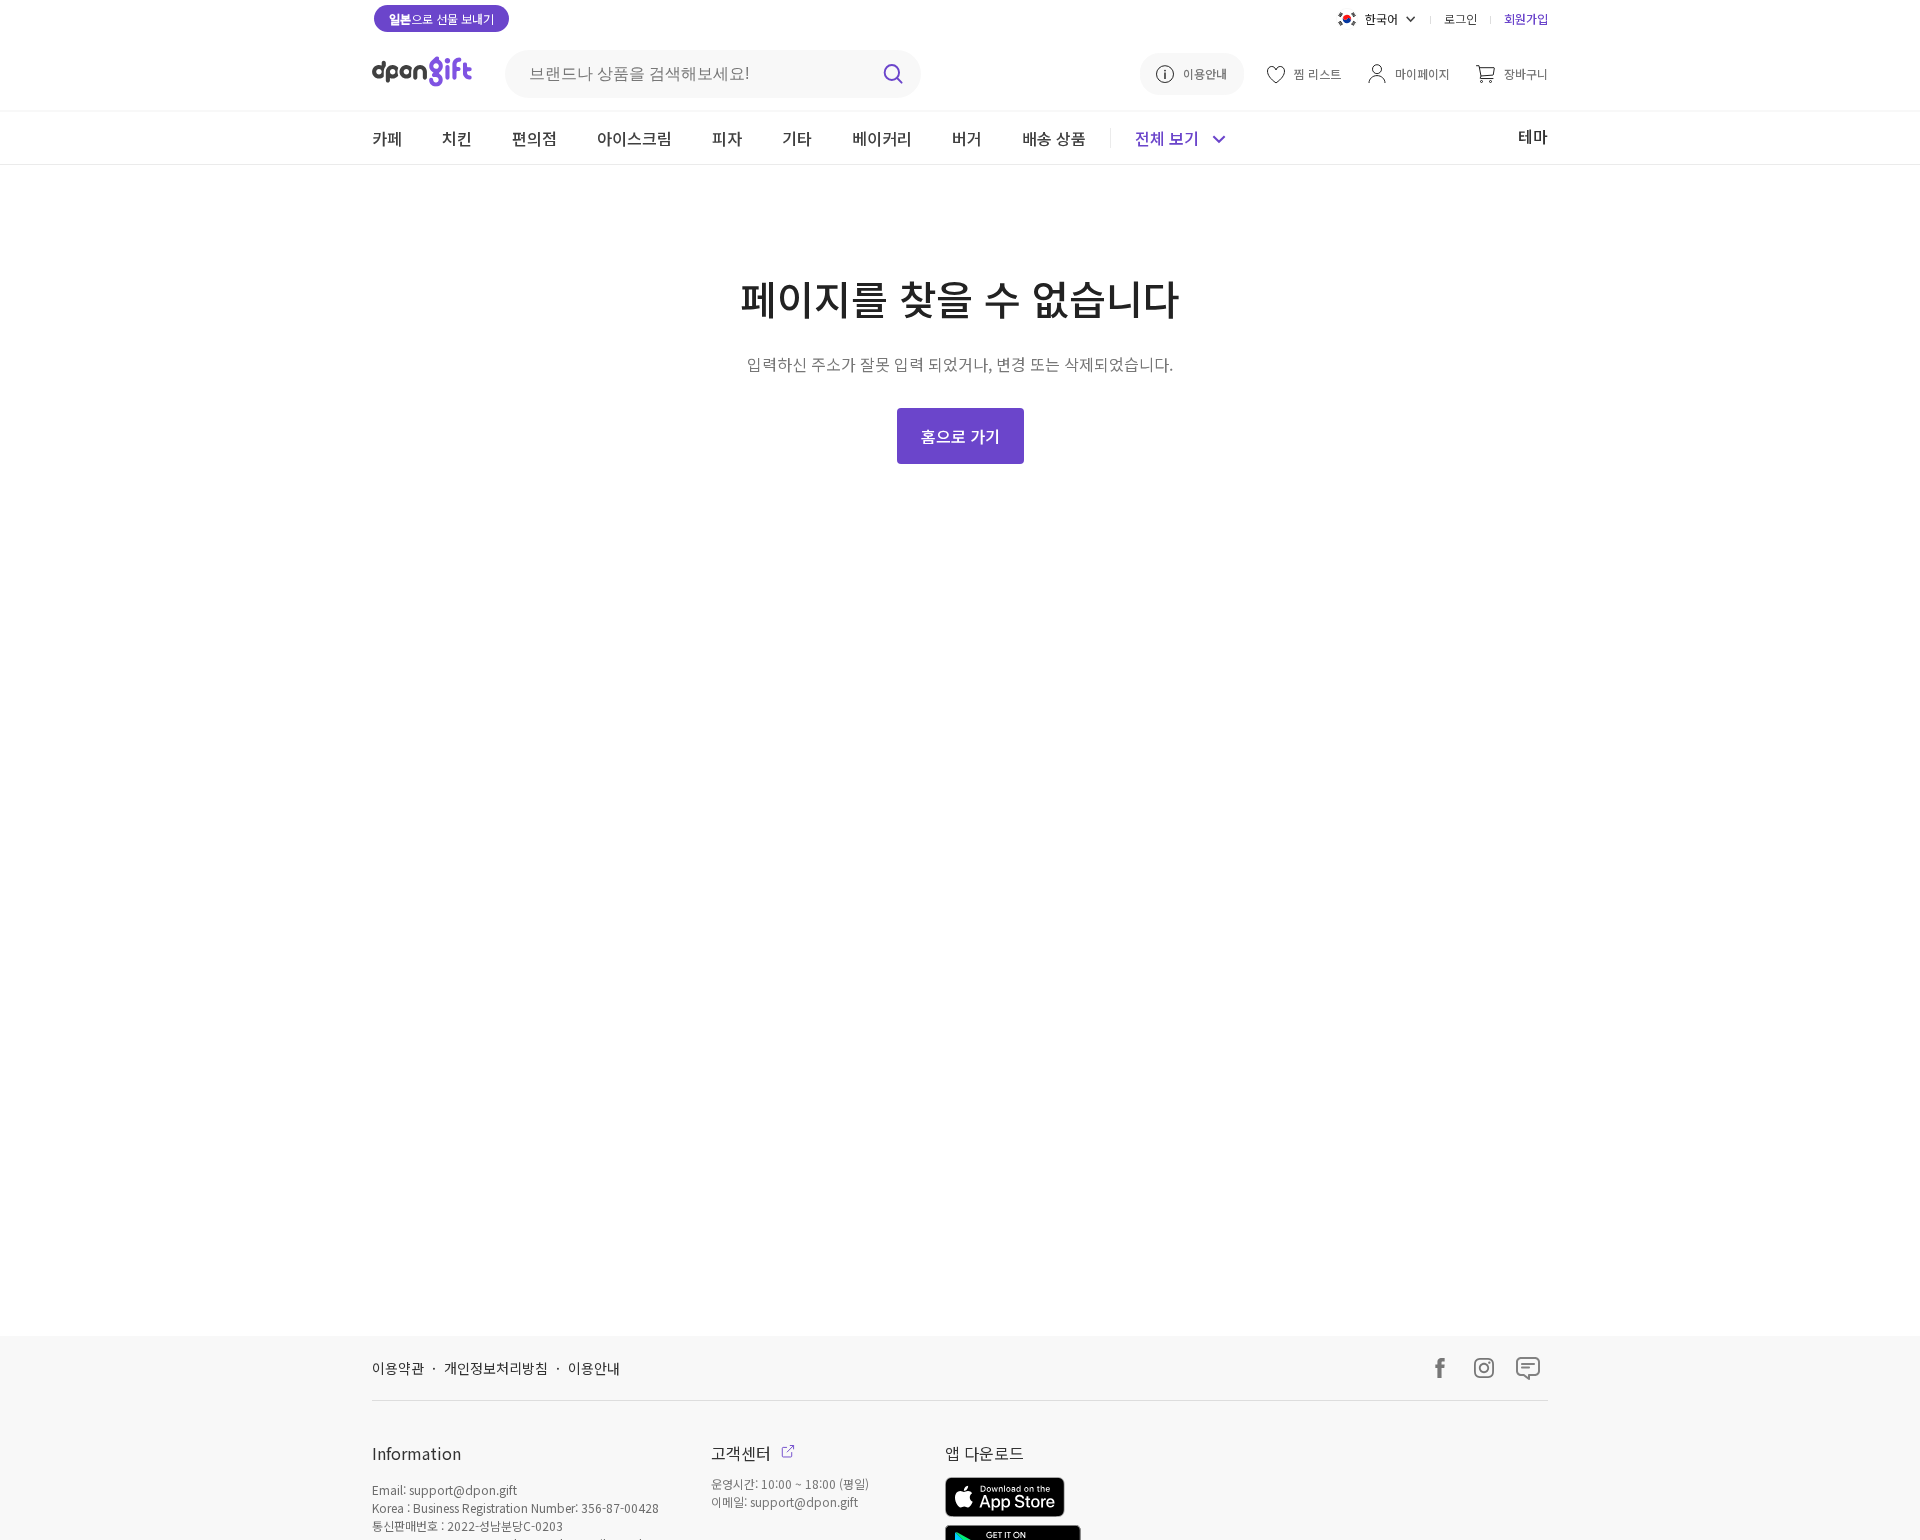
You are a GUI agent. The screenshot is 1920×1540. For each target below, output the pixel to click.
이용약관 (398, 1368)
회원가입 (1526, 18)
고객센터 (743, 1453)
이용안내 (594, 1368)
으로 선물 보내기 (441, 18)
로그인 (1460, 18)
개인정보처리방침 (496, 1368)
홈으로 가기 (960, 436)
